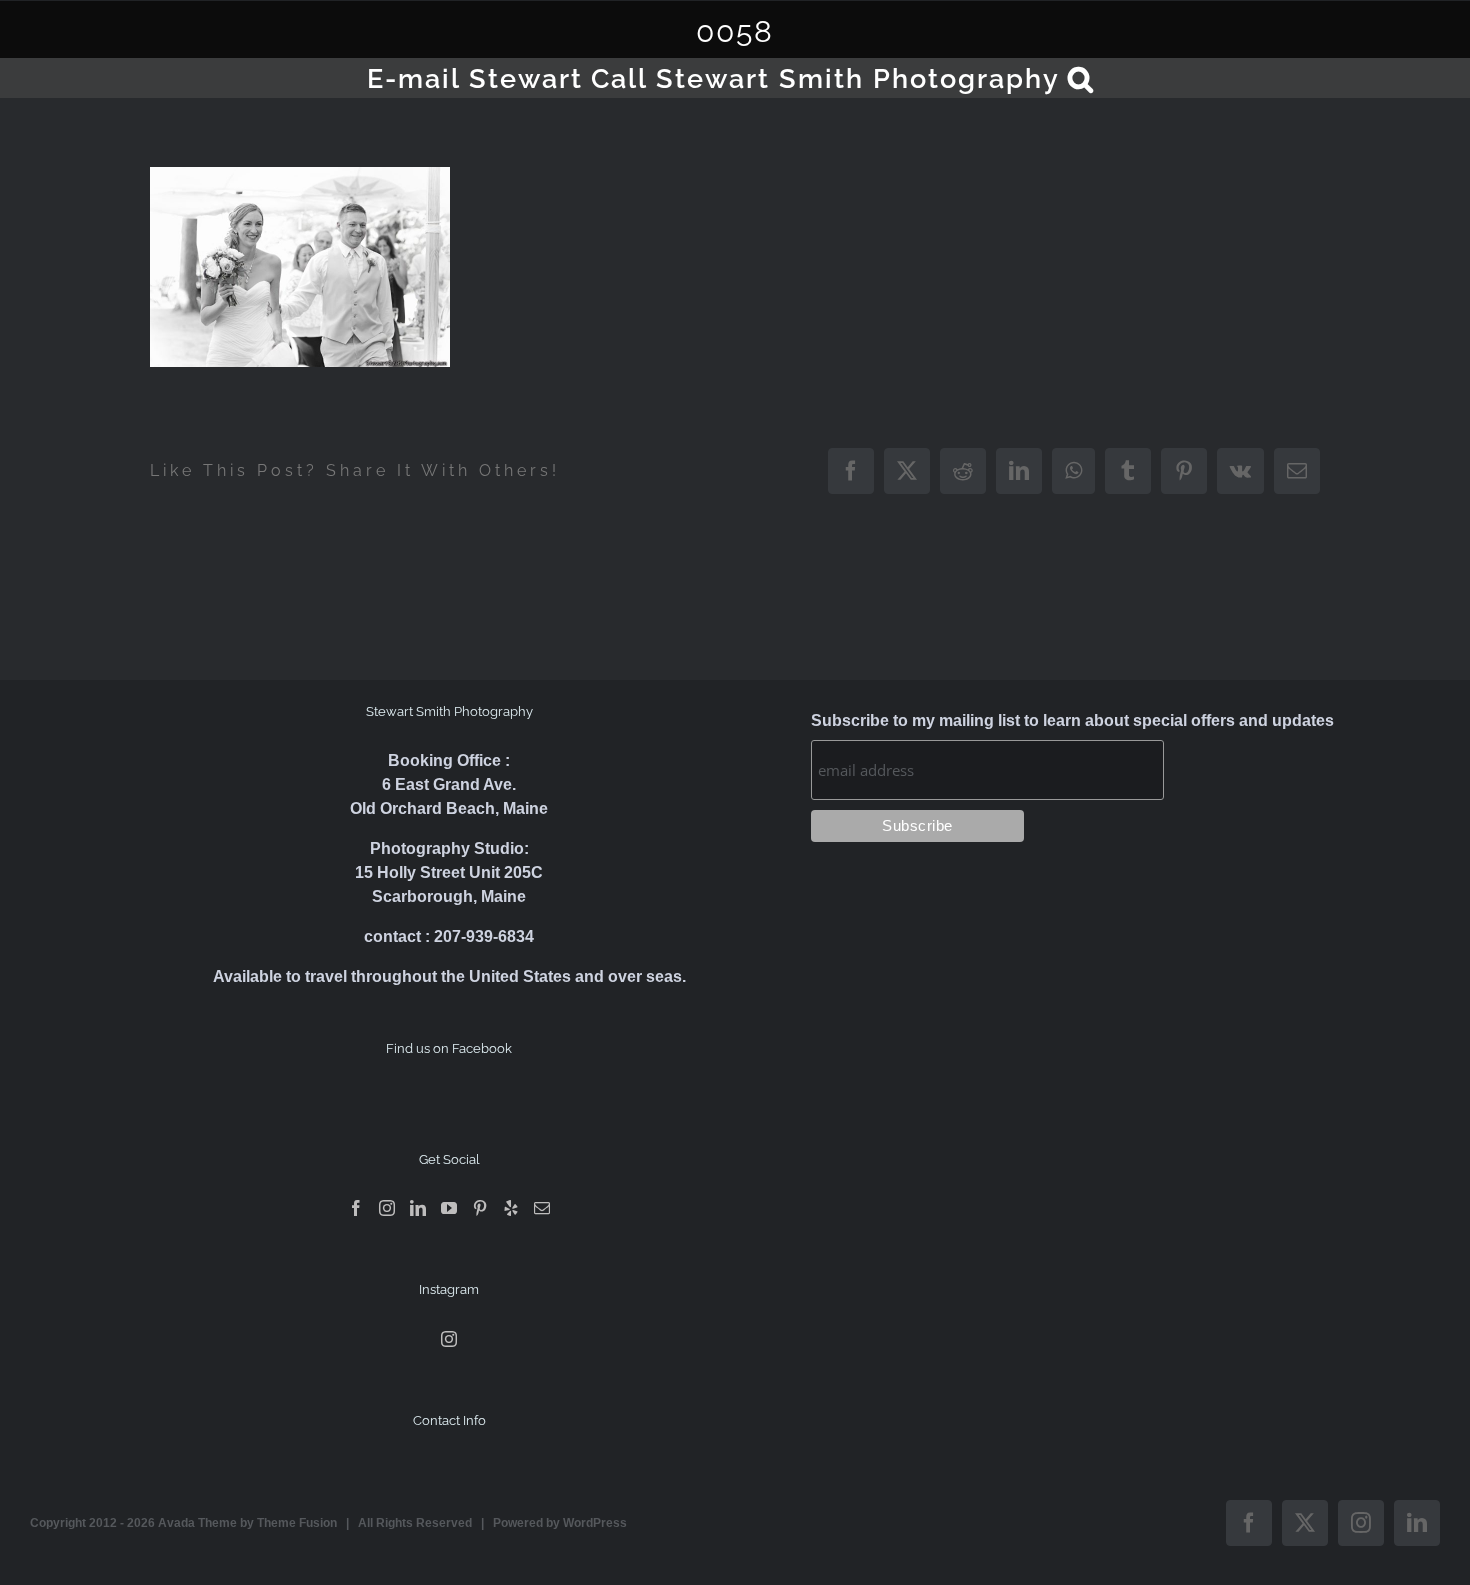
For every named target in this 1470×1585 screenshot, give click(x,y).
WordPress (595, 1523)
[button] (1081, 78)
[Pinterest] (480, 1208)
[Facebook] (356, 1208)
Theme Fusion (297, 1523)
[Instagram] (387, 1208)
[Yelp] (511, 1208)
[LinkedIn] (418, 1208)
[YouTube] (449, 1208)
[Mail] (542, 1208)
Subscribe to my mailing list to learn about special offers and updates (1072, 720)
